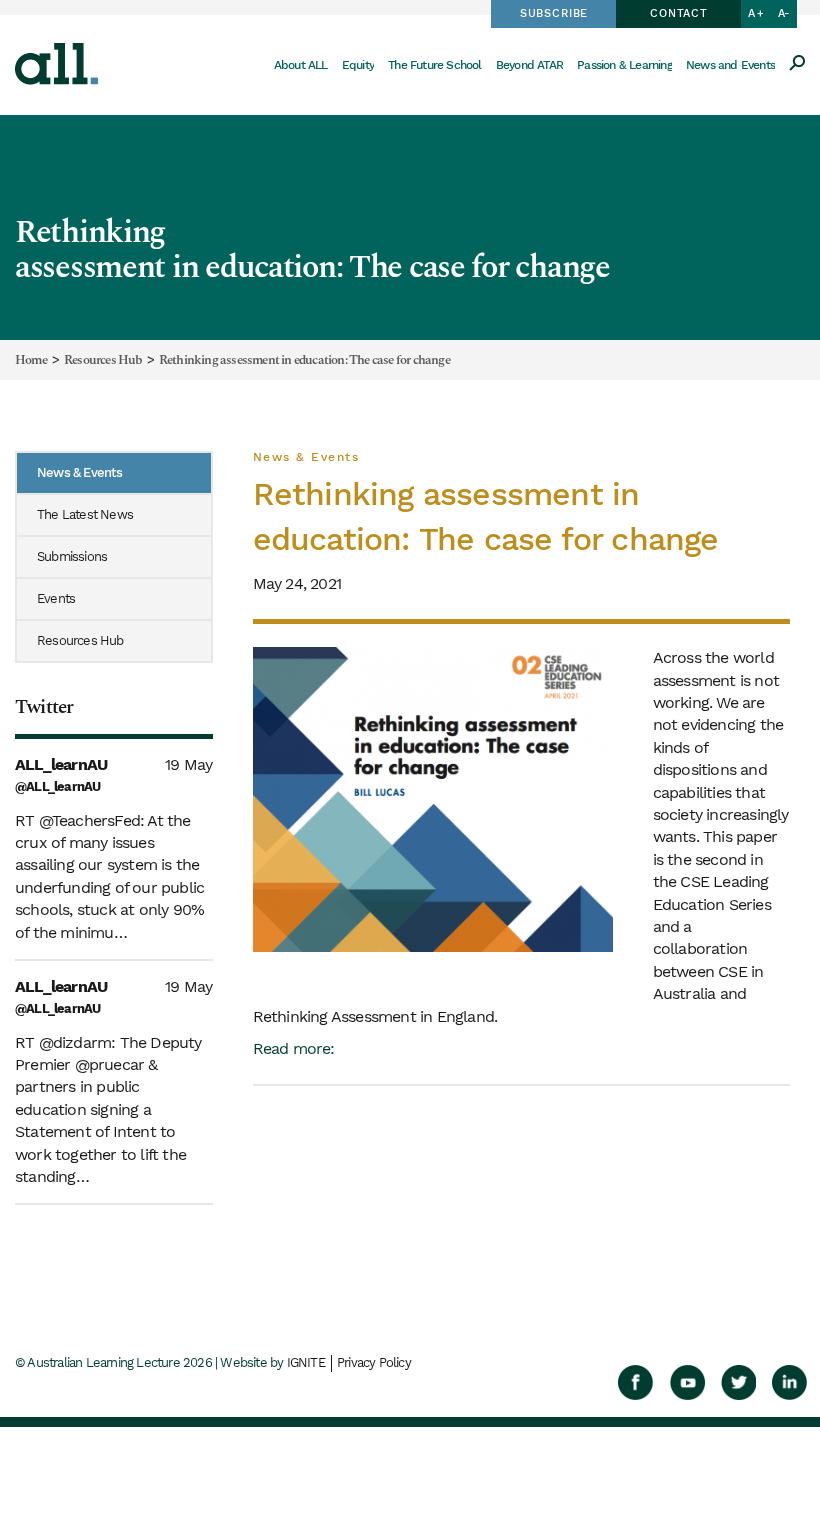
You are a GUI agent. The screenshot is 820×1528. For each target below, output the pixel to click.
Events (56, 598)
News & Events (80, 472)
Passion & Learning (624, 65)
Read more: (294, 1048)
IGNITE (306, 1362)
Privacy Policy (374, 1362)
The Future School (434, 65)
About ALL (301, 65)
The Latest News (85, 514)
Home (31, 361)
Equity (358, 65)
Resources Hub (103, 361)
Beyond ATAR (529, 65)
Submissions (72, 556)
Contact (679, 13)
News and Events (730, 65)
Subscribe (554, 13)
